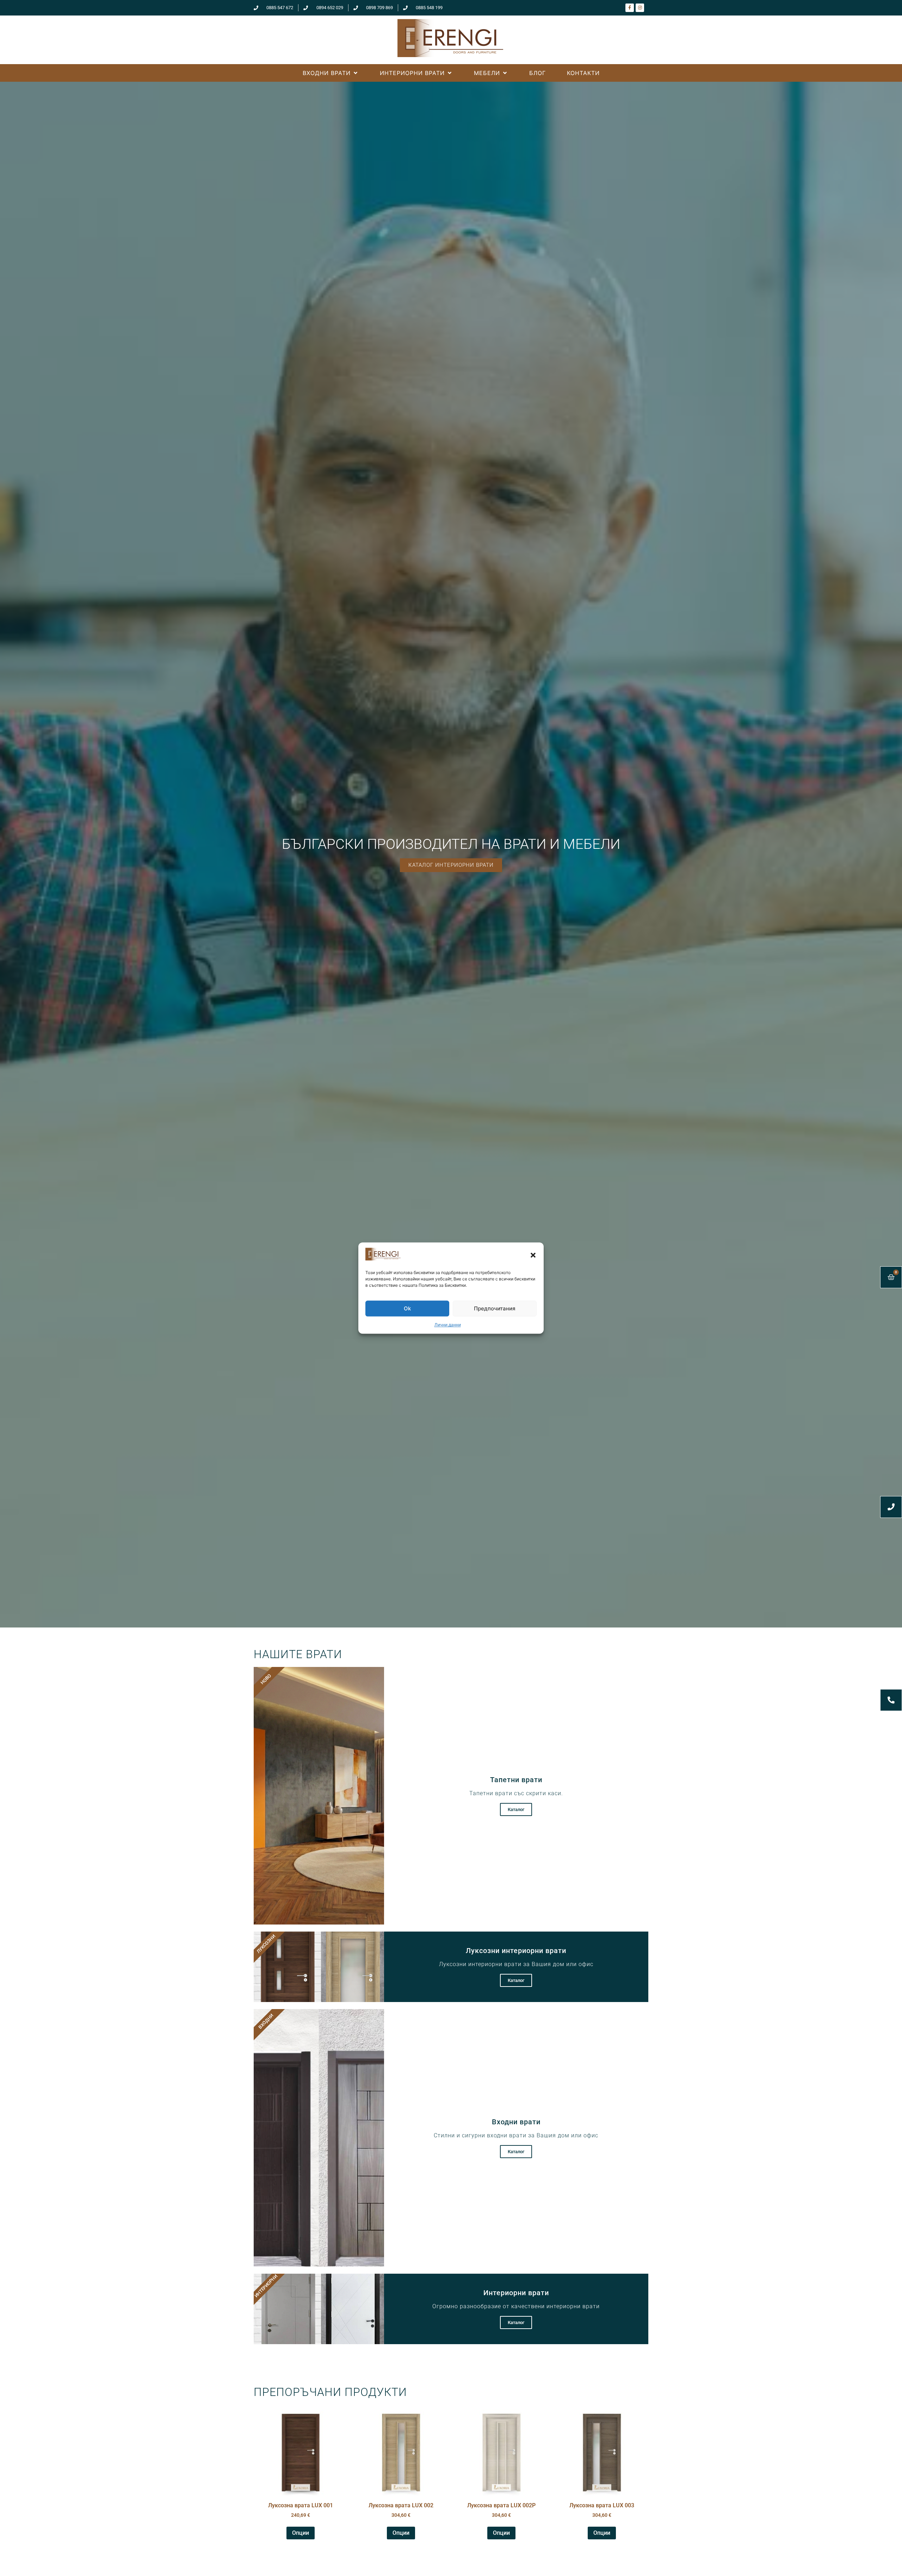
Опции (301, 2533)
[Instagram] (640, 8)
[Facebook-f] (630, 8)
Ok (407, 1308)
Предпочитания (495, 1308)
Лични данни (448, 1325)
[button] (533, 1255)
